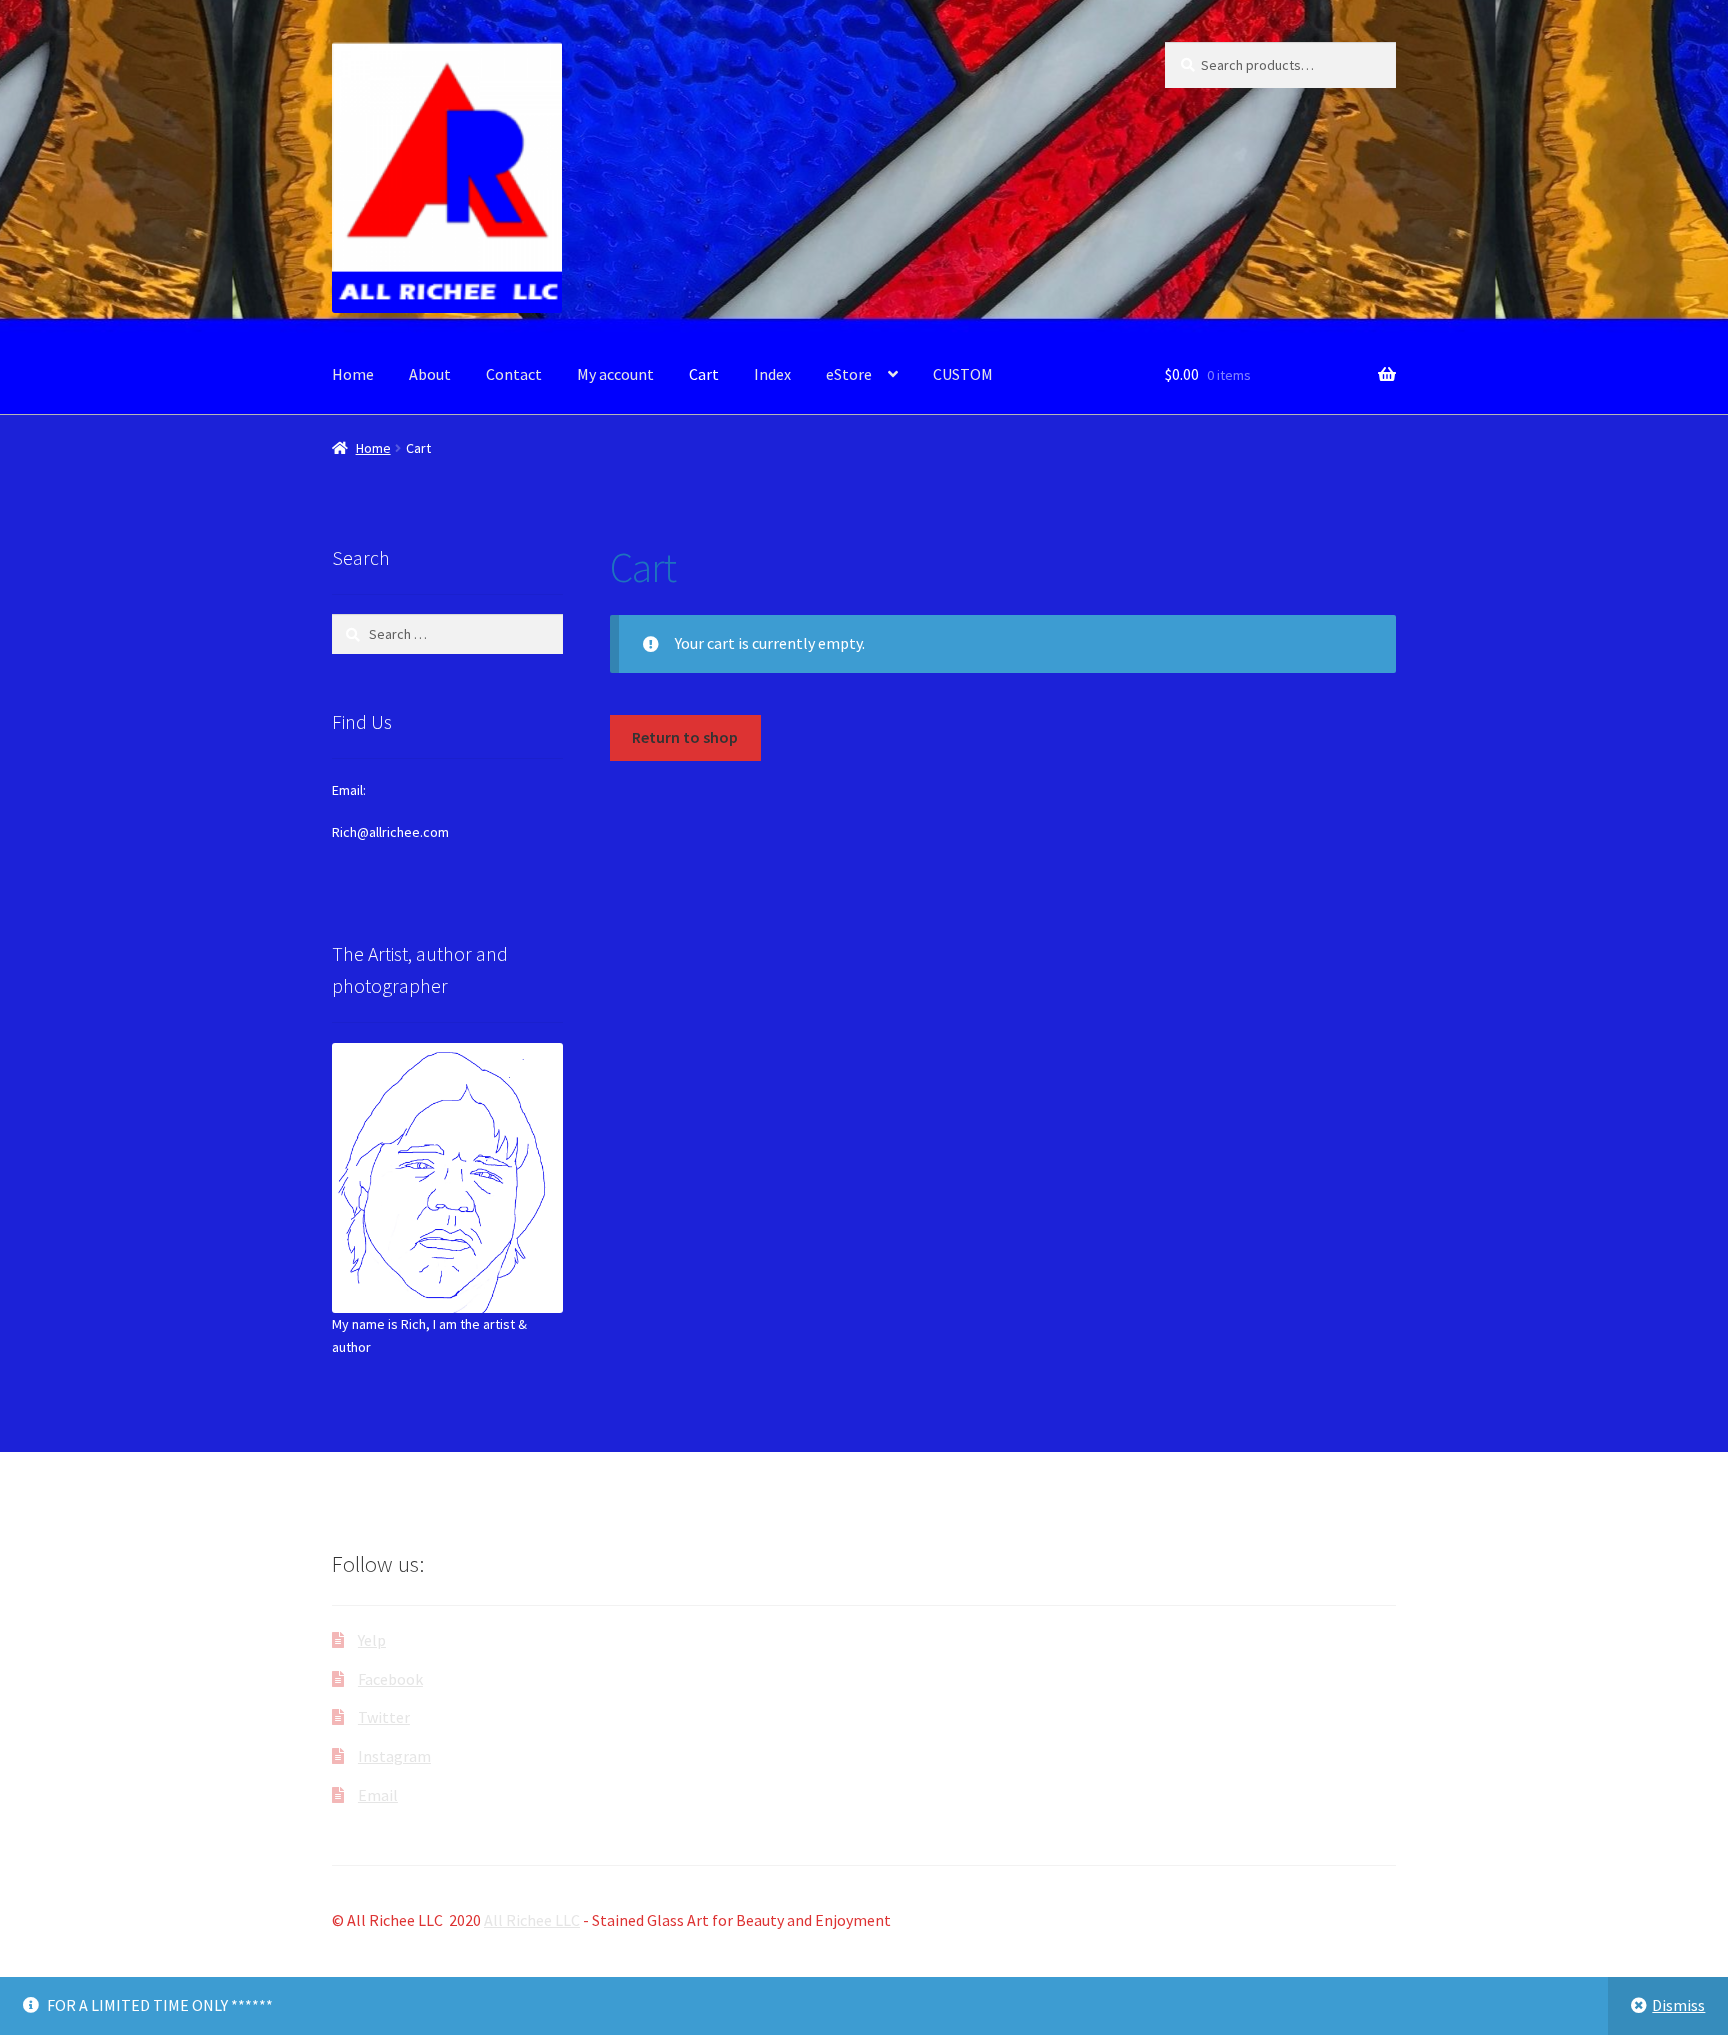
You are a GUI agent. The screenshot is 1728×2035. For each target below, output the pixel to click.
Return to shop (685, 737)
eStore (849, 374)
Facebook (390, 1679)
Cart (704, 374)
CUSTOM (963, 374)
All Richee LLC (532, 1920)
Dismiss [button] (1678, 2005)
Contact (514, 374)
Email (378, 1795)
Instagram (394, 1756)
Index (772, 374)
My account (615, 374)
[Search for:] (447, 634)
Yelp (372, 1640)
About (430, 374)
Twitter (384, 1717)
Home (353, 374)
